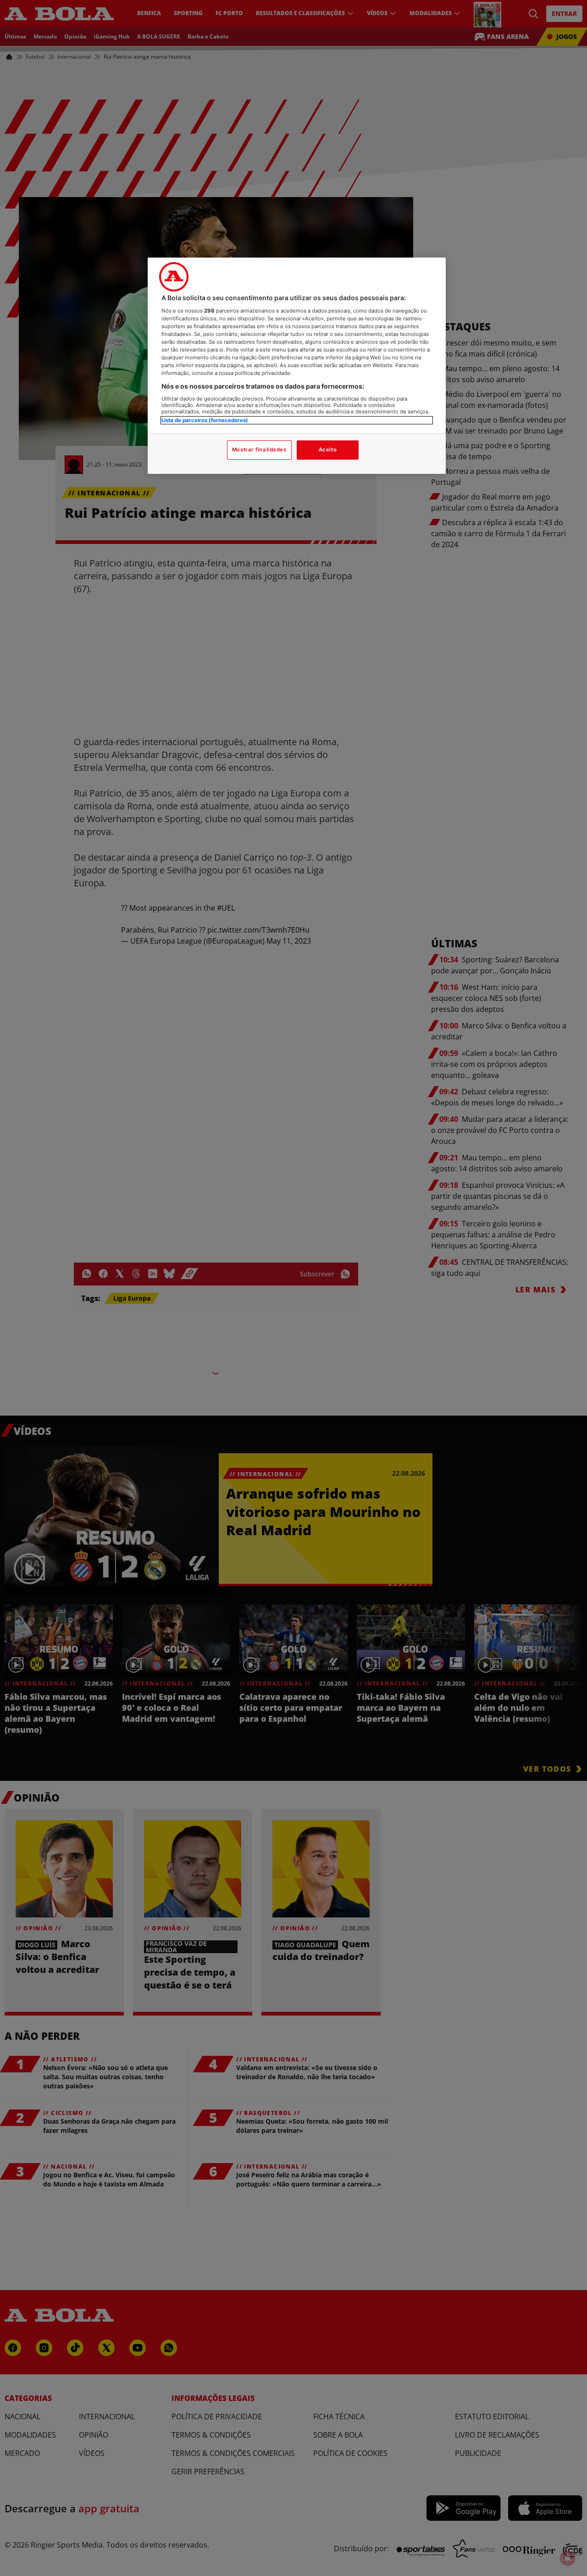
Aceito (328, 450)
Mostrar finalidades (259, 450)
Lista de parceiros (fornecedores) (205, 420)
